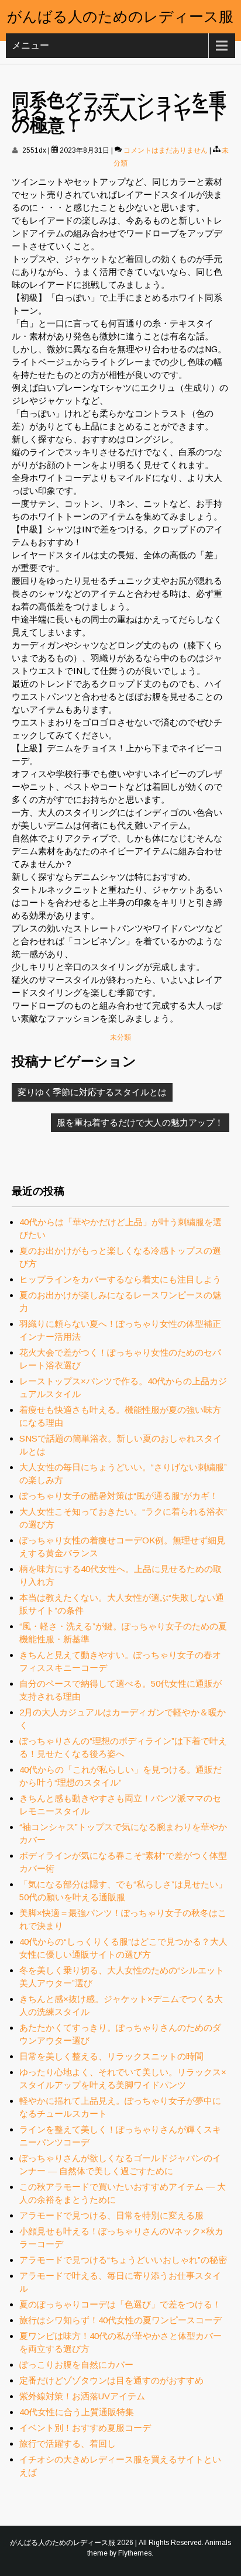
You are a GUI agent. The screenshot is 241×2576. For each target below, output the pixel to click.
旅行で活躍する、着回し (68, 2443)
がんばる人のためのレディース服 (120, 15)
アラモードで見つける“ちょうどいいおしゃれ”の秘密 (123, 2260)
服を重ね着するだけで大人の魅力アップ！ (140, 1122)
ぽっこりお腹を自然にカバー (76, 2365)
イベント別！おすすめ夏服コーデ (85, 2428)
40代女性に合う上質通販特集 (77, 2412)
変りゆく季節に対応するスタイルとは (92, 1092)
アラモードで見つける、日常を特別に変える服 (111, 2215)
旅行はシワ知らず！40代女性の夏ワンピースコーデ (120, 2320)
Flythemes (135, 2553)
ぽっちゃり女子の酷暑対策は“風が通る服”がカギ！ (119, 1496)
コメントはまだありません (166, 150)
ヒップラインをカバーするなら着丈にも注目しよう (120, 1279)
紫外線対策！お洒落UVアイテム (82, 2396)
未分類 (120, 1037)
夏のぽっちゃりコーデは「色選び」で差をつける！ (120, 2304)
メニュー (30, 45)
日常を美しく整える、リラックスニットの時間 (111, 2056)
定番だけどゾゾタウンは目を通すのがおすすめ (111, 2380)
